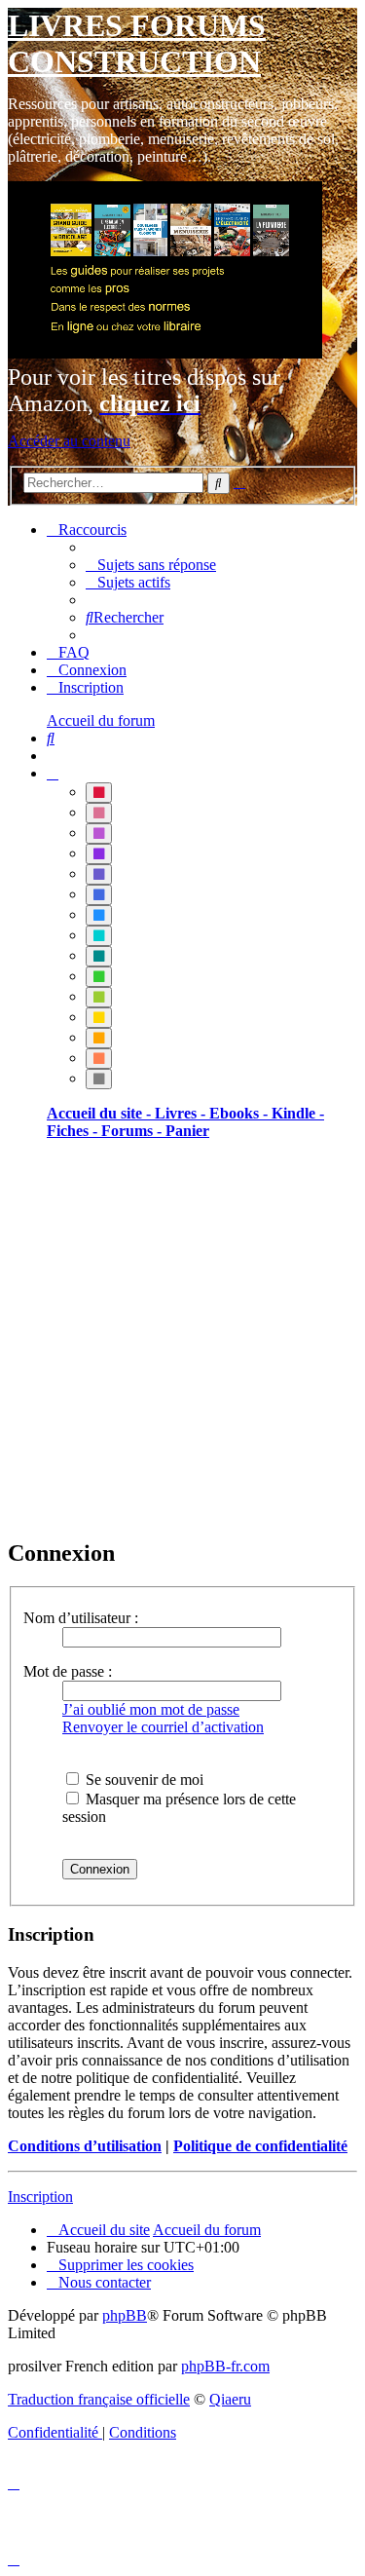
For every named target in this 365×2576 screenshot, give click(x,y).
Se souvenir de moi (143, 1780)
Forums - (133, 1131)
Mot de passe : (68, 1671)
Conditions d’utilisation (85, 2146)
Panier (187, 1131)
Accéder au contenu (69, 441)
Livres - (182, 1113)
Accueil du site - (101, 1113)
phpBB (125, 2315)
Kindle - (298, 1113)
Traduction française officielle (99, 2399)
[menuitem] (151, 565)
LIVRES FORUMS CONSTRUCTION (137, 43)
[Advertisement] (182, 1338)
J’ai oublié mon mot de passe (151, 1709)
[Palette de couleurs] (53, 773)
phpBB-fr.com (225, 2366)
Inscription (40, 2197)
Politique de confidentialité (260, 2146)
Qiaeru (230, 2399)
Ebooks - (240, 1113)
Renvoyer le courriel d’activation (163, 1727)
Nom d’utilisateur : (81, 1618)
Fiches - (74, 1131)
